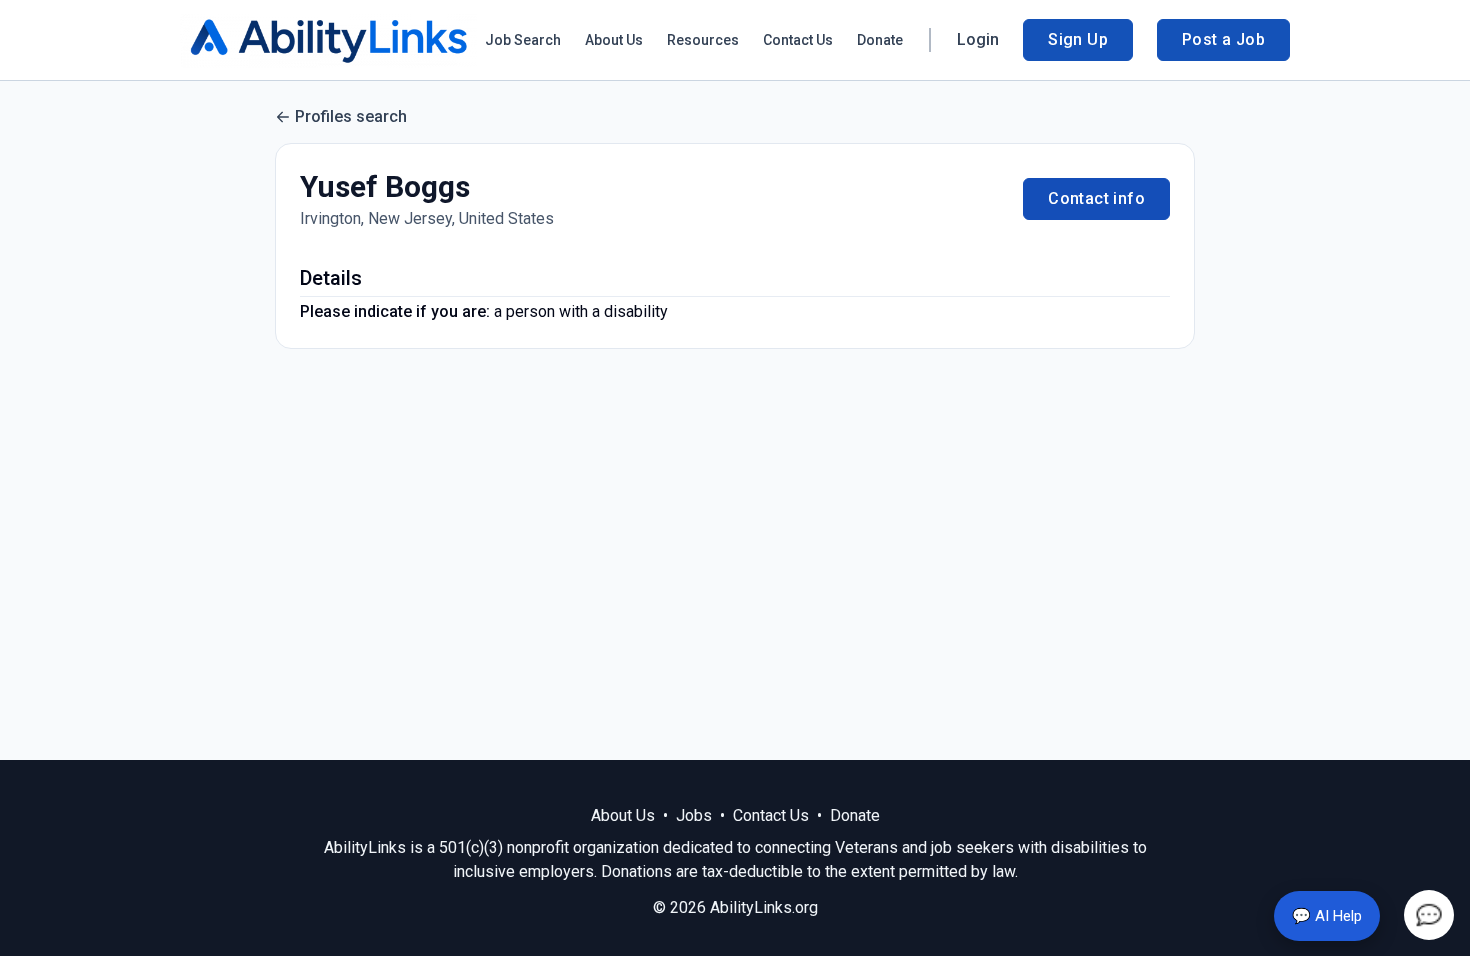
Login (978, 39)
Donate (880, 40)
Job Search (523, 40)
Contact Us (798, 40)
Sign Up (1078, 39)
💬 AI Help (1327, 916)
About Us (614, 40)
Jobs (694, 815)
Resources (703, 40)
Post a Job (1223, 39)
